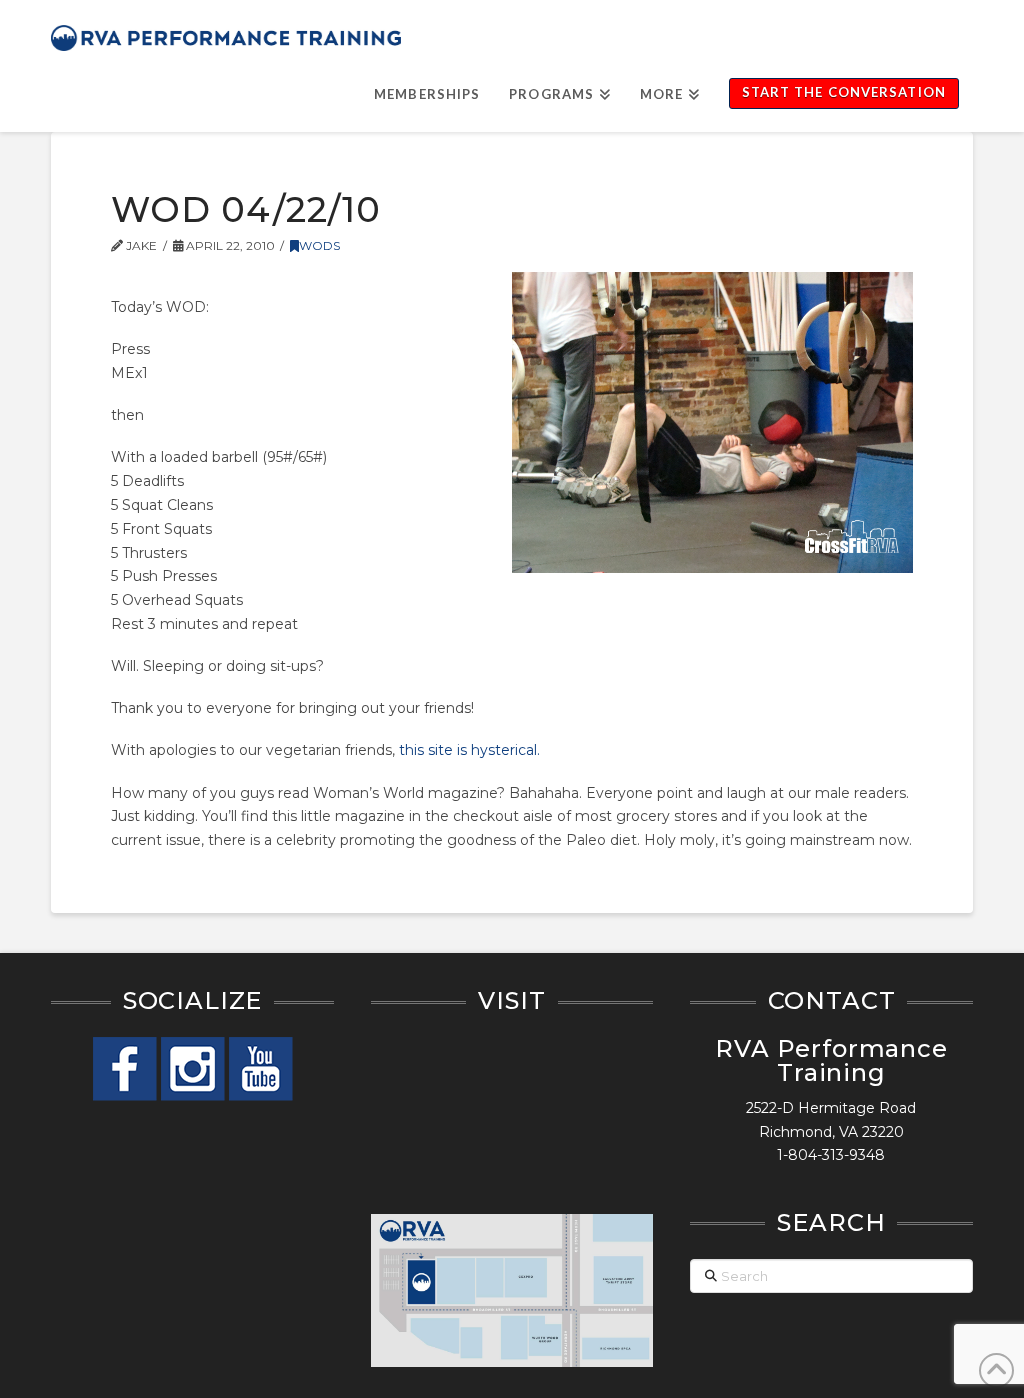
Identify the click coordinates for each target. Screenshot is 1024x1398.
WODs (319, 245)
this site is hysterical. (469, 750)
